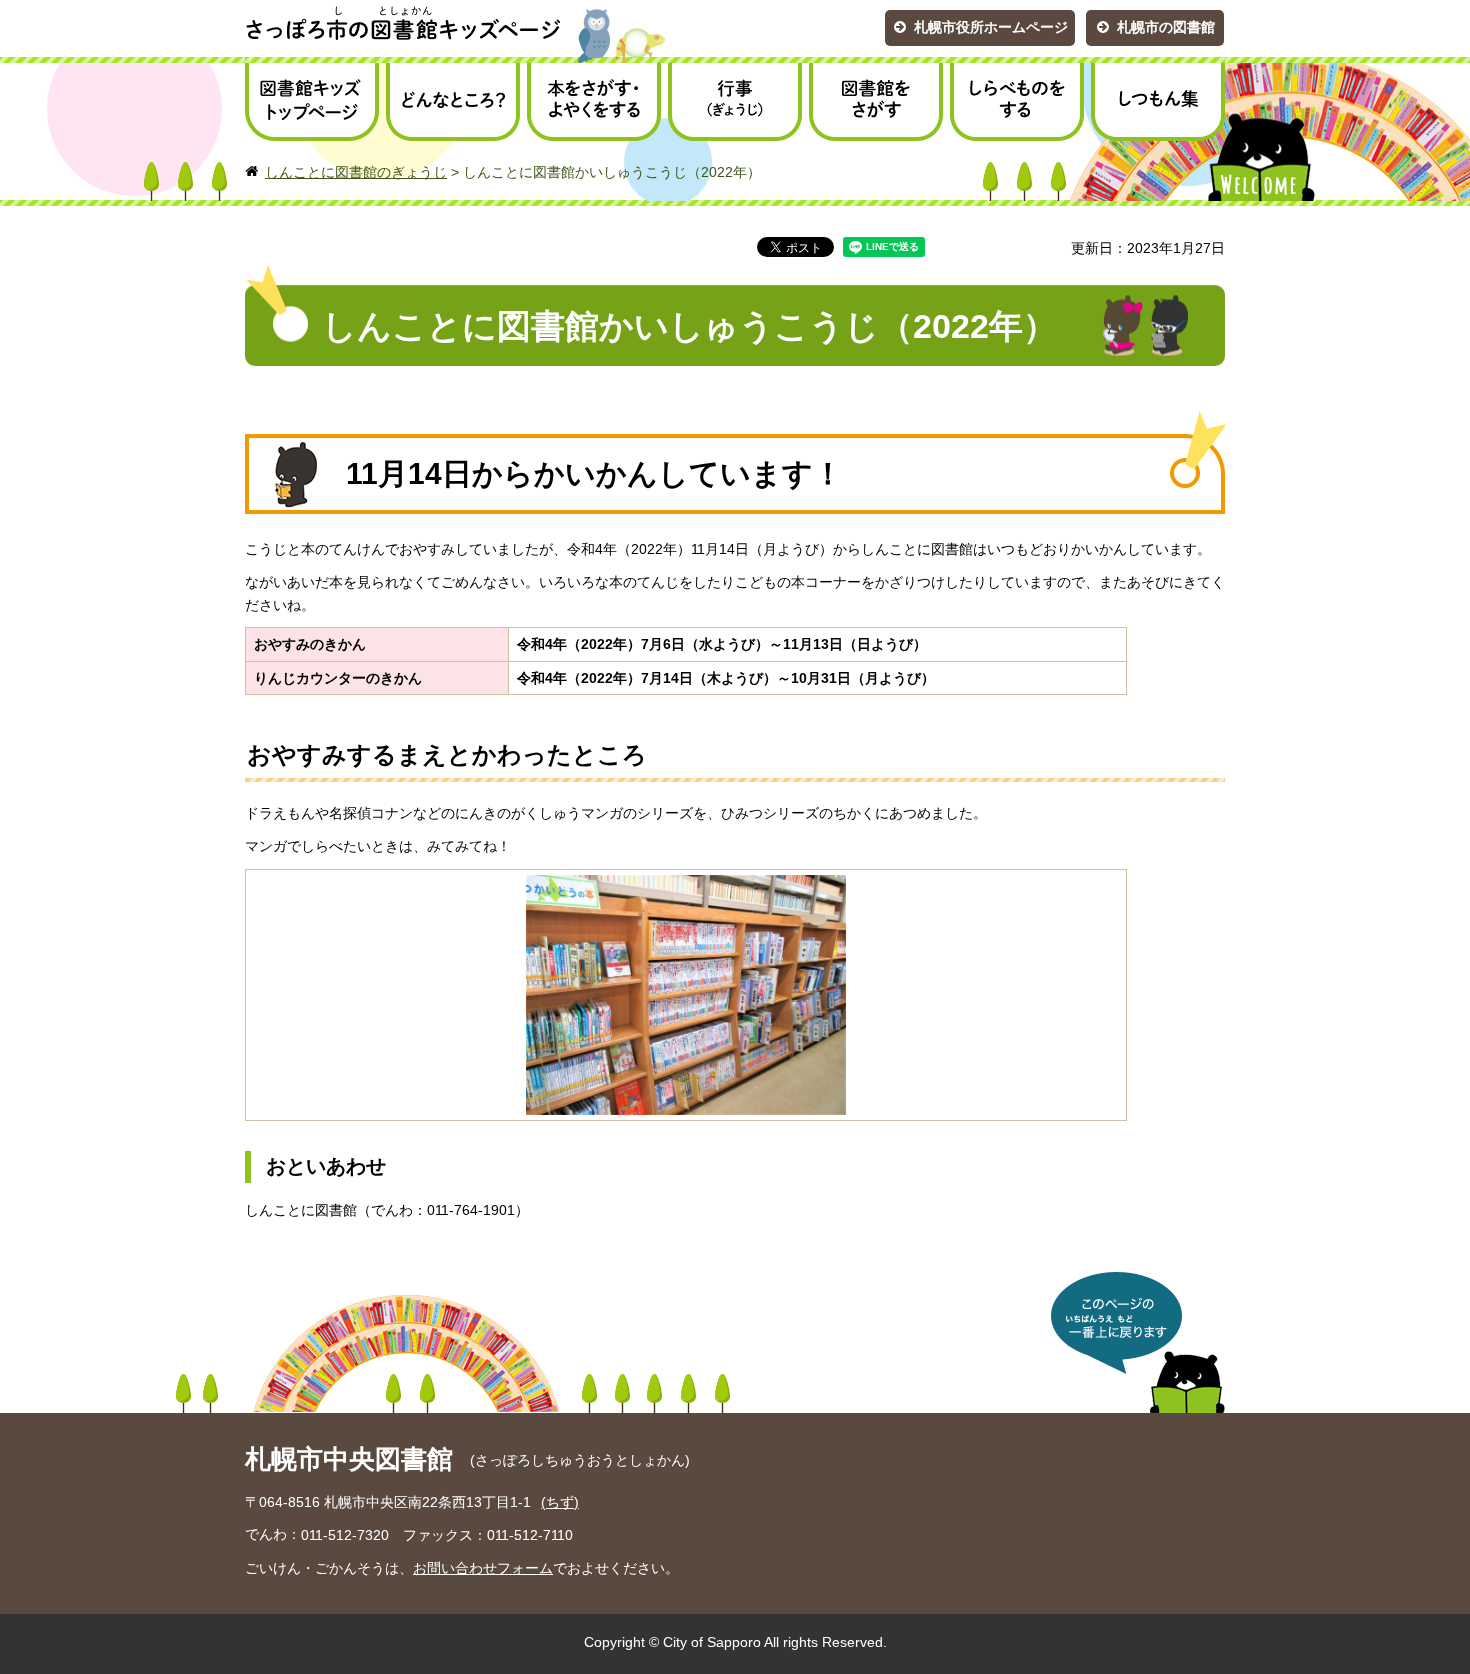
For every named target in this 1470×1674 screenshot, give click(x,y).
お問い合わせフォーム (483, 1568)
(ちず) (560, 1502)
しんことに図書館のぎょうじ (356, 172)
